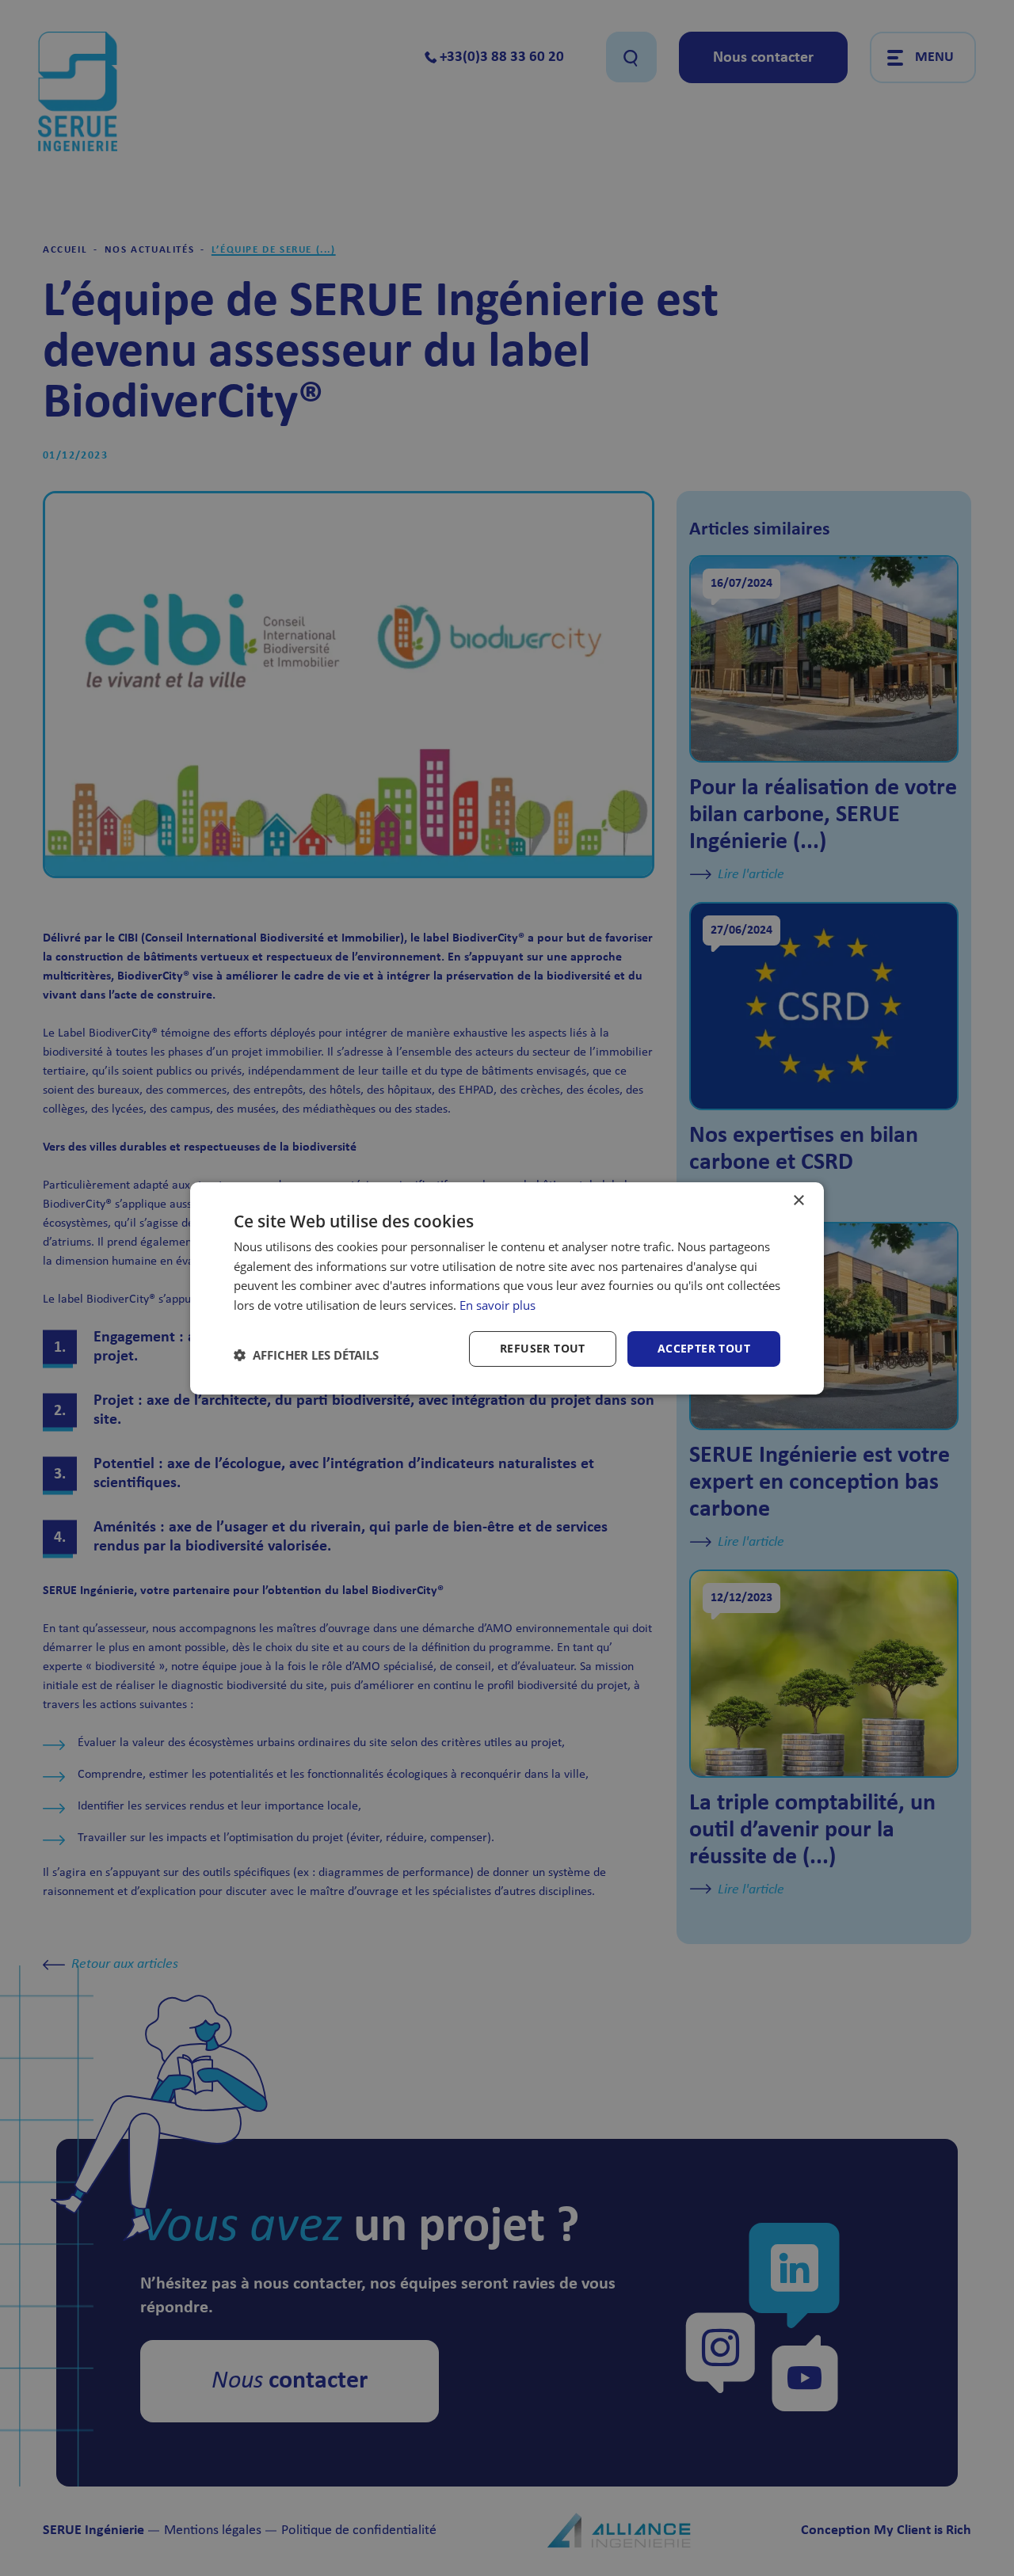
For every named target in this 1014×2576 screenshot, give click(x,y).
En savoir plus (497, 1305)
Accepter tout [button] (704, 1348)
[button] (306, 1355)
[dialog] (507, 1288)
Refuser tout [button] (543, 1348)
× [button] (798, 1200)
